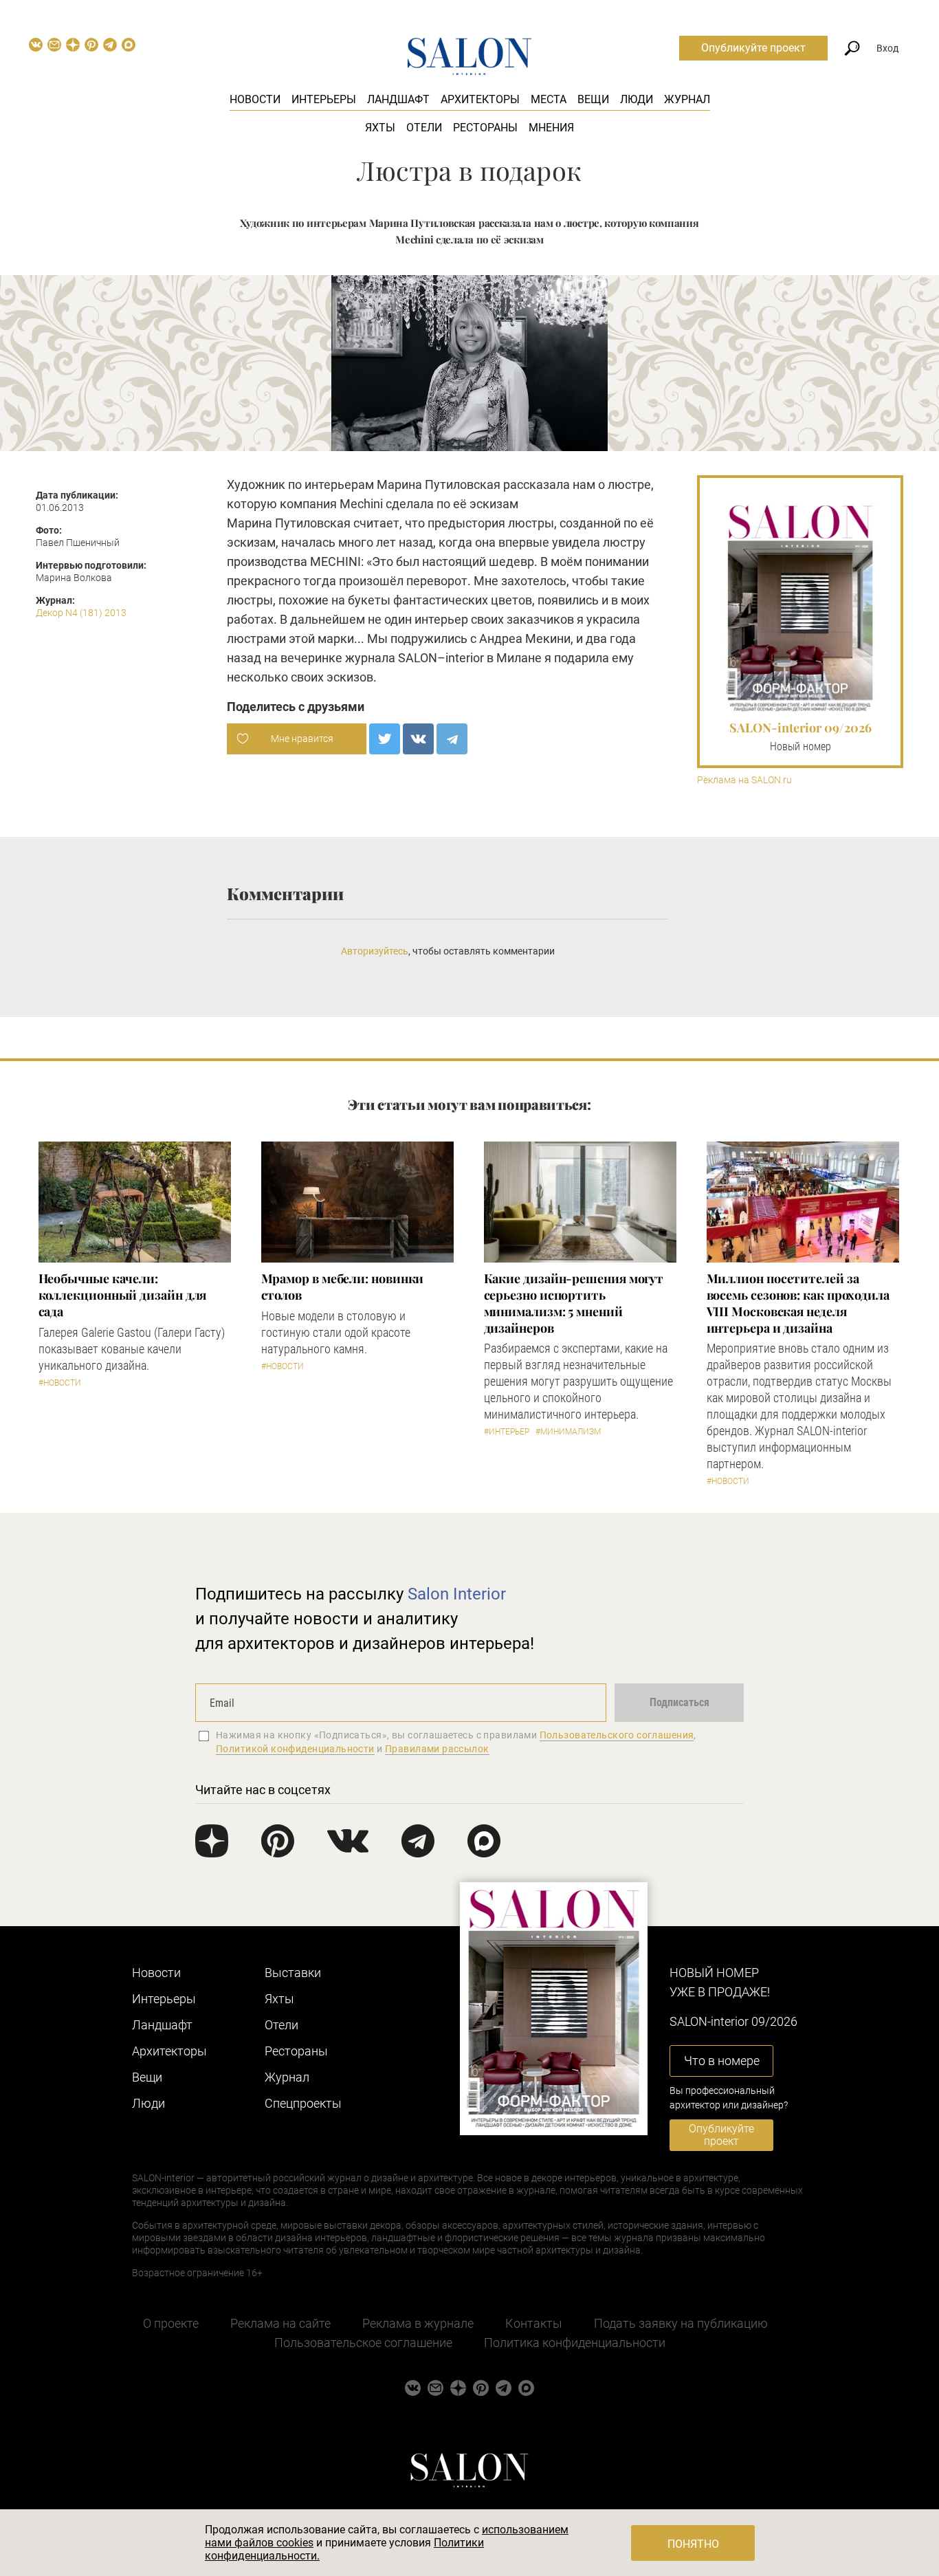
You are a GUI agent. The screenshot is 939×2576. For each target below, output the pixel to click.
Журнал (687, 99)
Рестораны (485, 128)
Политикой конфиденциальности (295, 1749)
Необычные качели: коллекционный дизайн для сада (123, 1295)
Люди (637, 99)
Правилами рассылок (437, 1749)
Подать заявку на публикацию (681, 2323)
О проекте (171, 2323)
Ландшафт (398, 99)
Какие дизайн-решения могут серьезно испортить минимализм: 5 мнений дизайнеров (574, 1303)
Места (549, 99)
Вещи (593, 99)
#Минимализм (568, 1432)
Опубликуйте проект (753, 48)
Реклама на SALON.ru (744, 780)
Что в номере (722, 2061)
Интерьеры (324, 99)
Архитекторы (480, 99)
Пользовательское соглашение (363, 2343)
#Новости (60, 1383)
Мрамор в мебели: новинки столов (343, 1287)
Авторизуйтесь (375, 951)
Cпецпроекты (303, 2103)
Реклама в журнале (418, 2323)
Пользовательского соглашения (617, 1735)
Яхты (380, 128)
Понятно (693, 2544)
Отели (424, 128)
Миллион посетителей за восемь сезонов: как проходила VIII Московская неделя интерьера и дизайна (798, 1303)
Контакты (534, 2323)
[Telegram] (452, 739)
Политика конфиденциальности (575, 2343)
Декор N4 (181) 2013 (81, 613)
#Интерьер (507, 1432)
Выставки (293, 1973)
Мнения (551, 128)
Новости (255, 99)
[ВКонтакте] (418, 739)
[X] (385, 739)
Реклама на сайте (280, 2323)
